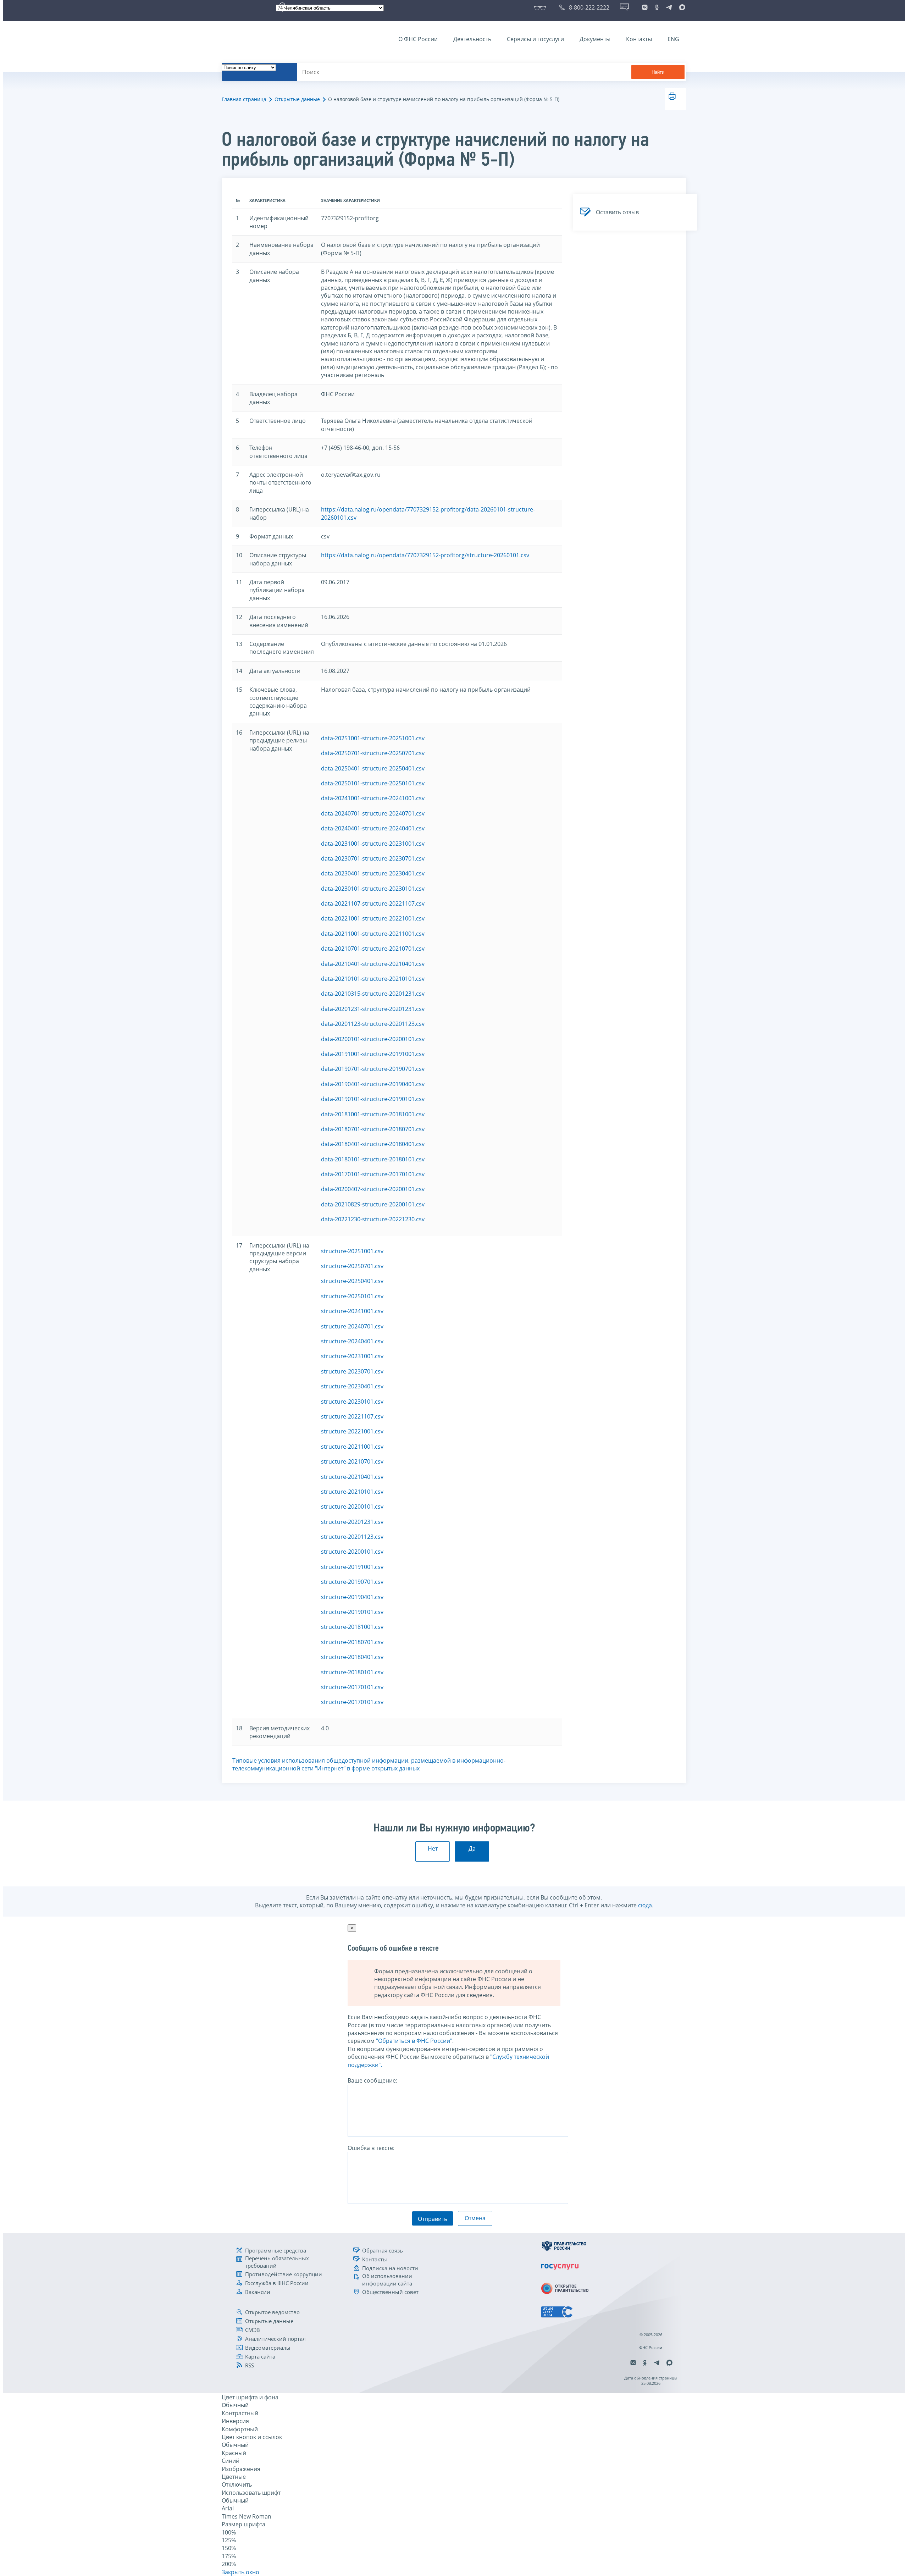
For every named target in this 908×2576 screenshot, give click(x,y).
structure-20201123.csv (352, 1537)
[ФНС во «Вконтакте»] (645, 7)
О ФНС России (418, 39)
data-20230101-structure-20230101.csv (373, 889)
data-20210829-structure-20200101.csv (373, 1204)
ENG (673, 39)
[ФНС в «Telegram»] (669, 7)
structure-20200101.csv (352, 1507)
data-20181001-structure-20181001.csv (373, 1114)
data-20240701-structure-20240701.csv (373, 813)
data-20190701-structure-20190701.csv (373, 1069)
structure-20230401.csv (352, 1386)
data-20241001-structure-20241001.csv (373, 798)
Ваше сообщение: (372, 2080)
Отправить (433, 2219)
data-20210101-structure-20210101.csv (373, 979)
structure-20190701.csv (352, 1582)
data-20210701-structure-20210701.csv (373, 949)
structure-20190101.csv (352, 1612)
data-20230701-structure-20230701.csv (373, 858)
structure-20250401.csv (352, 1281)
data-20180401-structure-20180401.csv (373, 1144)
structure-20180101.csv (352, 1672)
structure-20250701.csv (352, 1266)
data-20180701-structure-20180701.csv (373, 1129)
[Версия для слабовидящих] (541, 7)
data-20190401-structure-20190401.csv (373, 1084)
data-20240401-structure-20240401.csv (373, 828)
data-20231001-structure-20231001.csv (373, 844)
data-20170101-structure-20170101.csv (373, 1174)
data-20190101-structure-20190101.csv (373, 1099)
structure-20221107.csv (352, 1416)
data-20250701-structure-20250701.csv (373, 753)
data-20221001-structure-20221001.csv (373, 918)
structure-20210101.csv (352, 1492)
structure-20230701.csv (352, 1371)
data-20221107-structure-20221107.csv (373, 903)
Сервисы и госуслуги (535, 39)
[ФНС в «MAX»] (681, 7)
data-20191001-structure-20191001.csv (373, 1054)
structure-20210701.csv (352, 1461)
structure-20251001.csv (352, 1251)
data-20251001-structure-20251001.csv (373, 738)
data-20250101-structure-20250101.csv (373, 783)
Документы (595, 39)
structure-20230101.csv (352, 1402)
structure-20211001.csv (352, 1447)
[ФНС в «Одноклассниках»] (657, 7)
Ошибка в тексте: (371, 2148)
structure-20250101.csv (352, 1296)
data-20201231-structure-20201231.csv (373, 1009)
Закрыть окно (240, 2572)
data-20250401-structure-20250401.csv (373, 768)
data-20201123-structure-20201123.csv (373, 1024)
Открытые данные (297, 99)
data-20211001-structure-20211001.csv (373, 934)
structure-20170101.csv (352, 1687)
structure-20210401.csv (352, 1477)
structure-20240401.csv (352, 1341)
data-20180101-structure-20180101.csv (373, 1159)
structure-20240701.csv (352, 1326)
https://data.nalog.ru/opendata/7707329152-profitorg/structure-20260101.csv (425, 555)
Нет (433, 1848)
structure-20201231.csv (352, 1522)
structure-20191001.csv (352, 1567)
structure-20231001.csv (352, 1356)
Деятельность (472, 39)
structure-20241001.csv (352, 1311)
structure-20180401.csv (352, 1657)
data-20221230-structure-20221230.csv (373, 1219)
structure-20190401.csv (352, 1597)
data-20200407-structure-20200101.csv (373, 1189)
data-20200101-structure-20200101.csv (373, 1039)
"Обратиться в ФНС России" (414, 2041)
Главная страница (244, 99)
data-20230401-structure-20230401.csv (373, 873)
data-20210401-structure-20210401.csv (373, 964)
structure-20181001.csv (352, 1627)
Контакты (639, 39)
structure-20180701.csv (352, 1642)
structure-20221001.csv (352, 1431)
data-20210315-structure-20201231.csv (373, 994)
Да (472, 1848)
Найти (658, 72)
